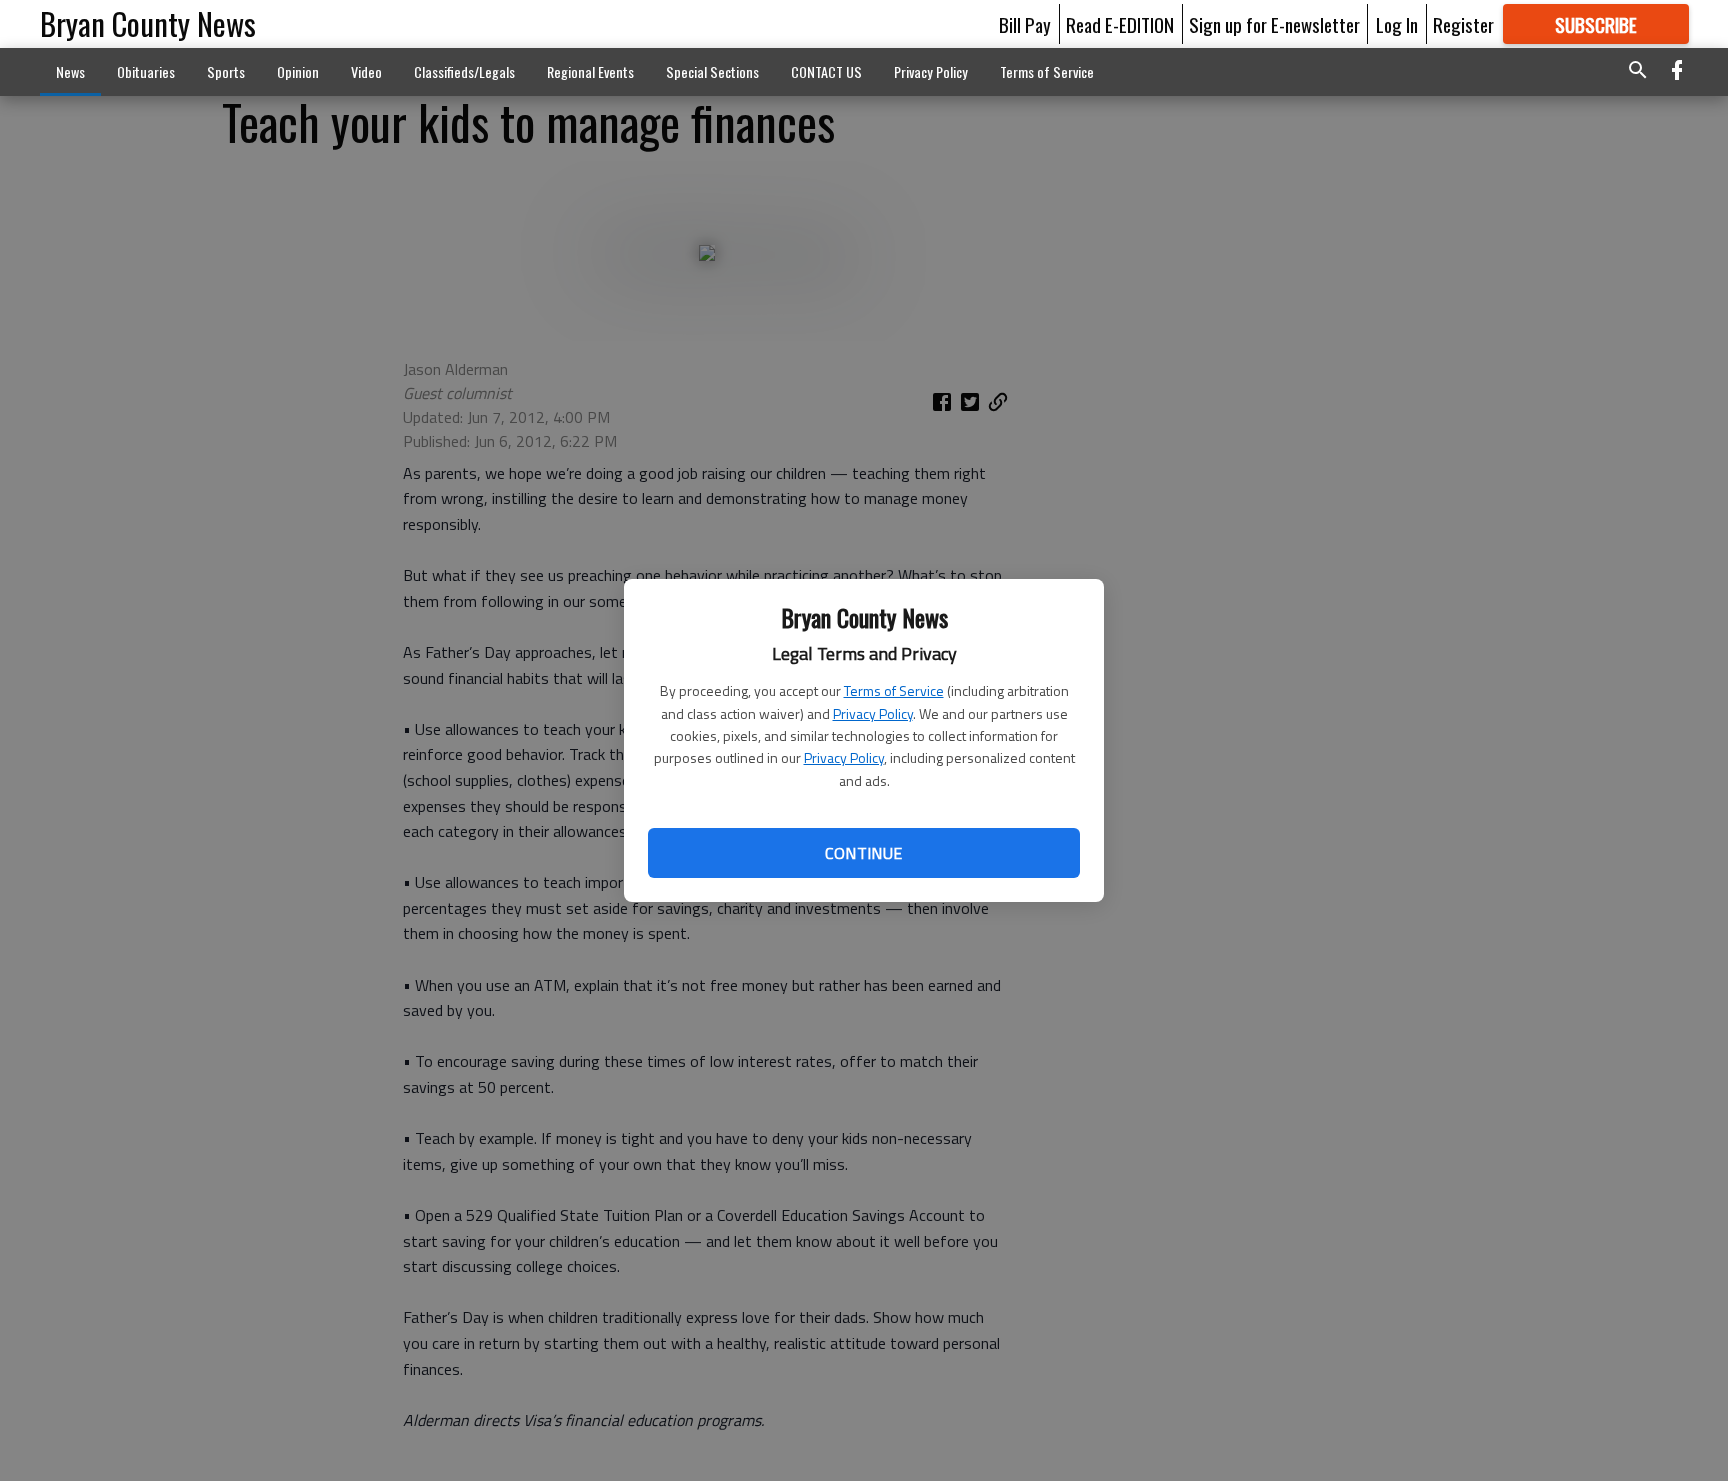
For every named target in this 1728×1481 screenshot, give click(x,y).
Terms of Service (894, 690)
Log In (1397, 24)
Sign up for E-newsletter (1274, 24)
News (70, 71)
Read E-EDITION (1120, 24)
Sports (226, 71)
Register (1463, 24)
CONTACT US (826, 71)
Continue (863, 853)
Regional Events (590, 71)
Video (366, 71)
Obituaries (146, 71)
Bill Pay (1025, 24)
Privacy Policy (873, 713)
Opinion (298, 71)
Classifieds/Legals (464, 71)
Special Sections (712, 71)
